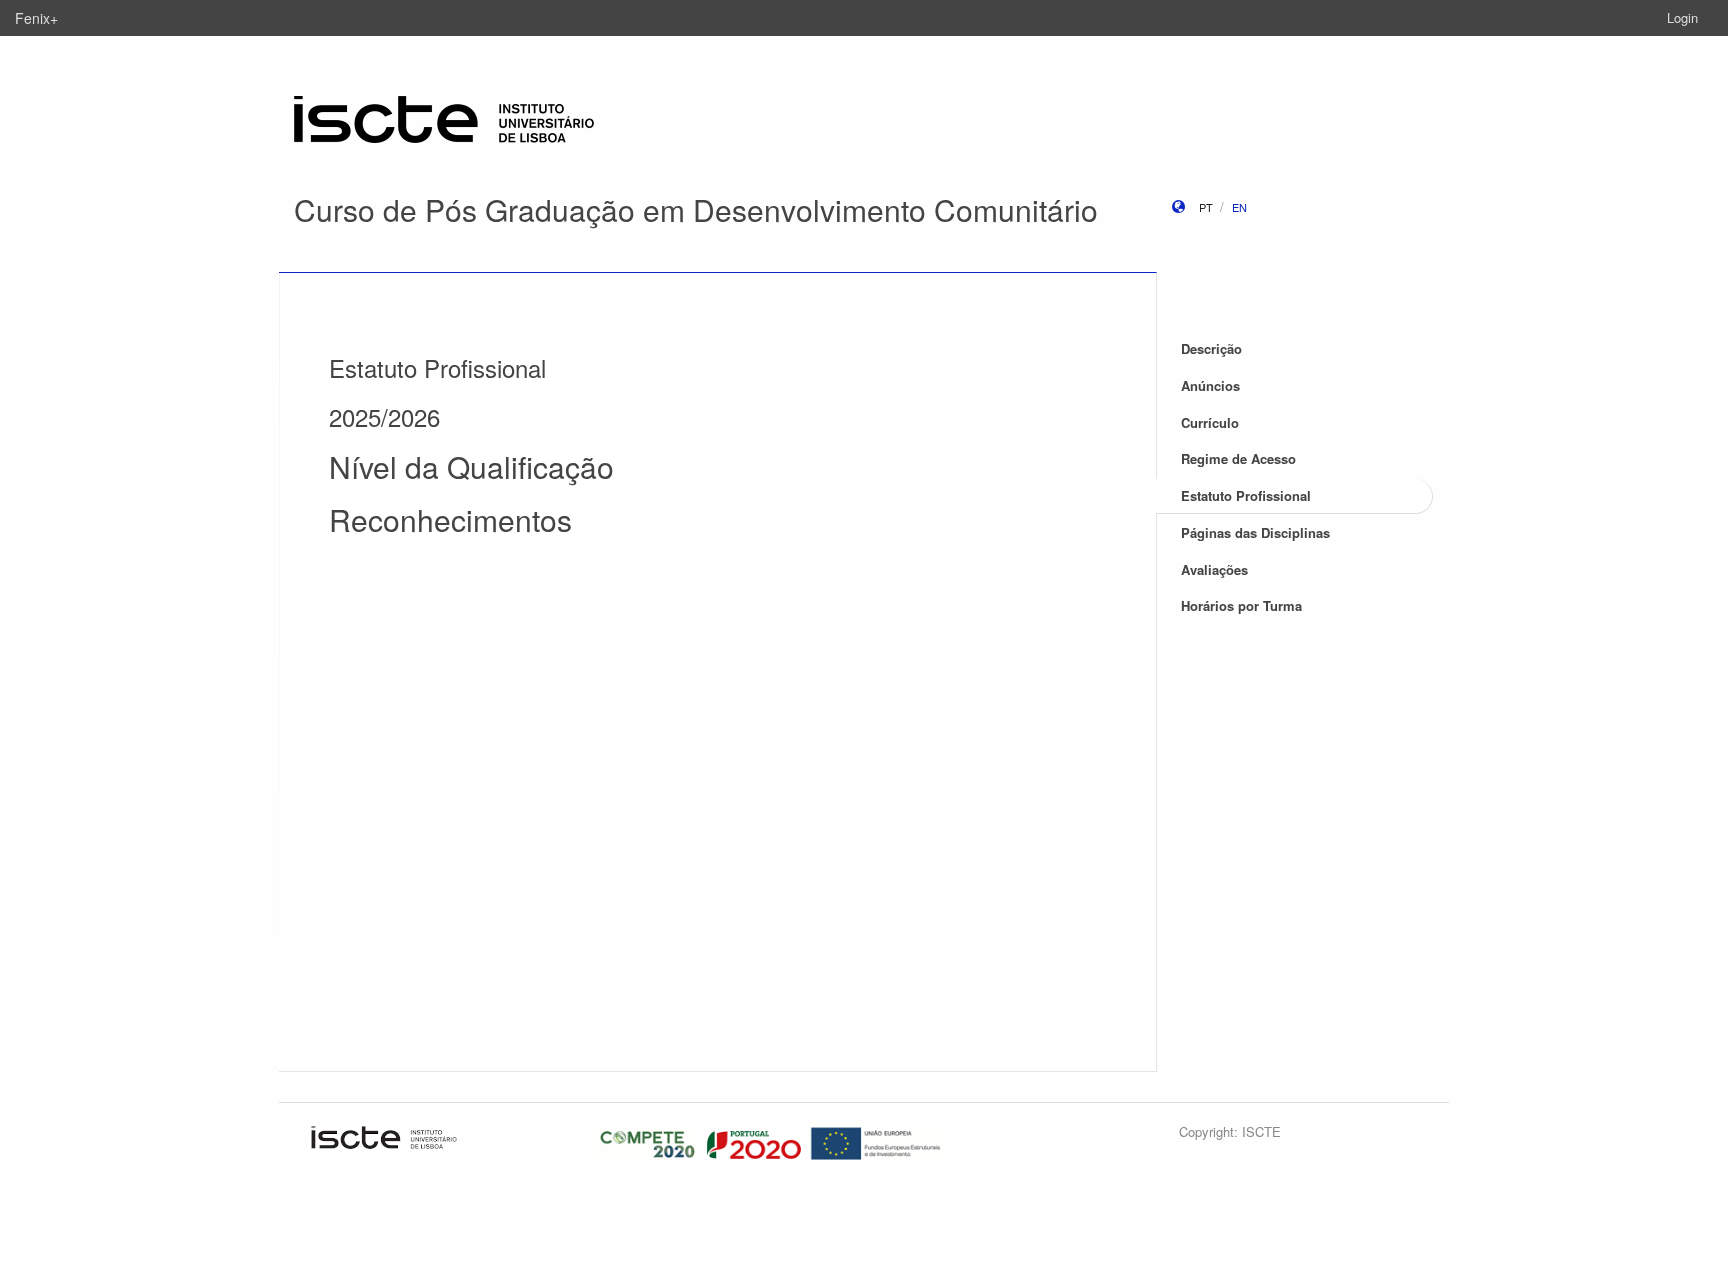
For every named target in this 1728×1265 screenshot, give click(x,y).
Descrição (1211, 348)
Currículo (1210, 422)
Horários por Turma (1241, 605)
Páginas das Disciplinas (1255, 532)
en (1239, 207)
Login (1682, 17)
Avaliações (1214, 569)
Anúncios (1210, 385)
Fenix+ (36, 18)
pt (1206, 207)
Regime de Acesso (1238, 458)
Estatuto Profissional (1246, 495)
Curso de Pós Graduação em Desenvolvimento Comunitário (696, 209)
